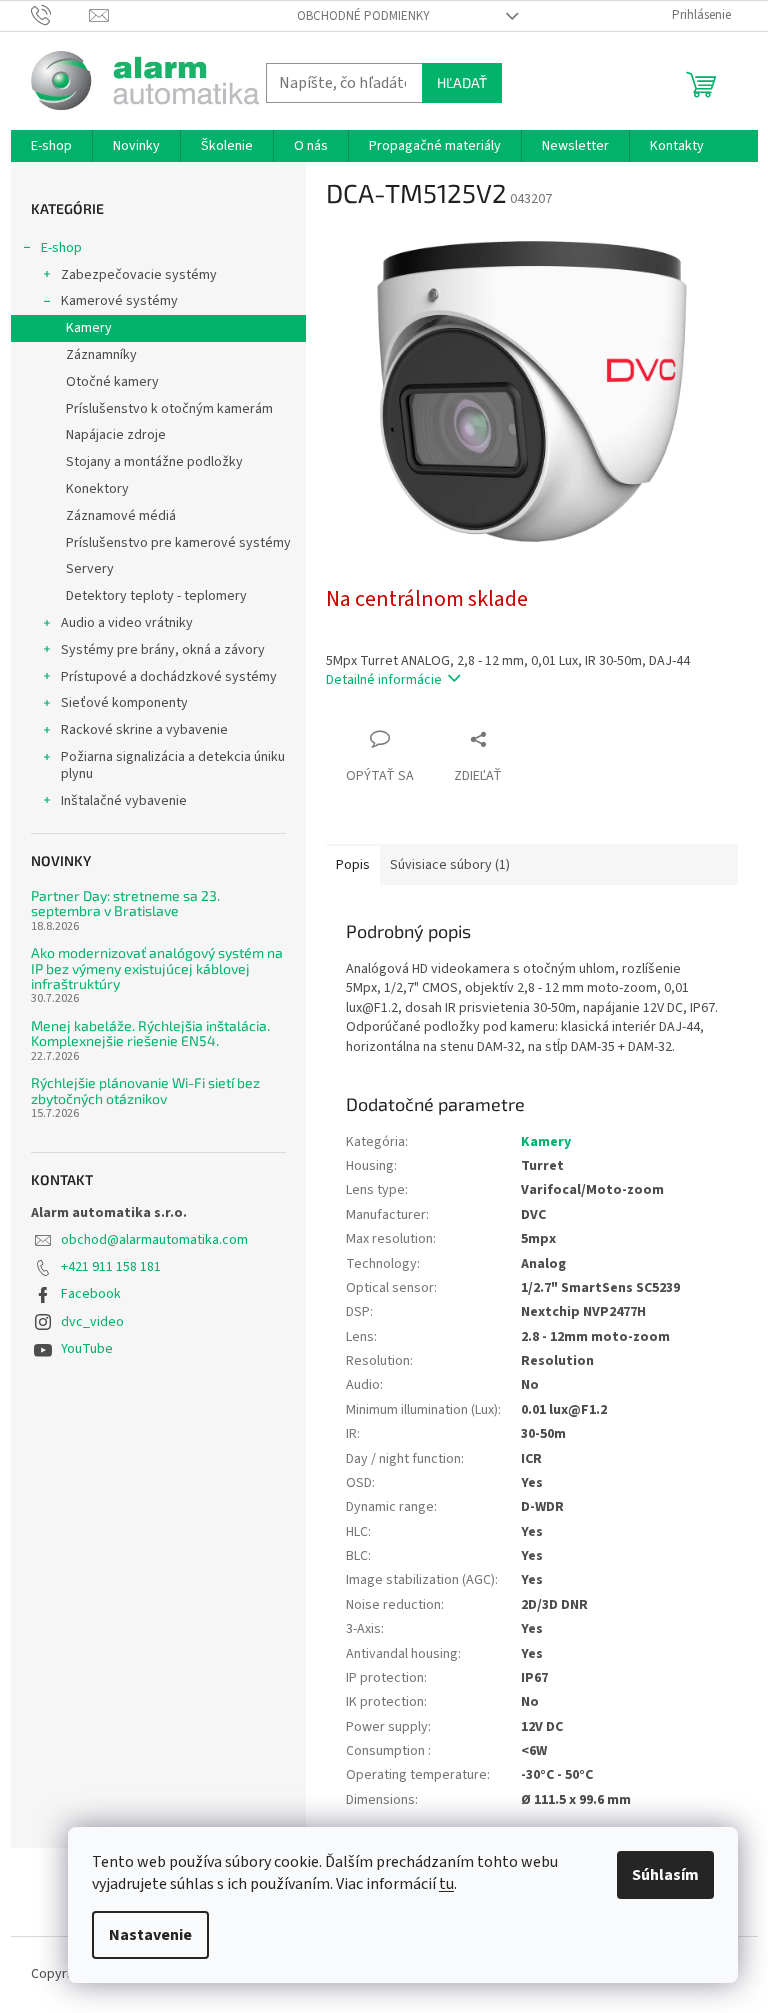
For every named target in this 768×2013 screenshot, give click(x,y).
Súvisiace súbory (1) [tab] (450, 865)
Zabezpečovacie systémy (139, 275)
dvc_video (92, 1322)
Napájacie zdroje (116, 435)
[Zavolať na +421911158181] (60, 15)
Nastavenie (150, 1935)
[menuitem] (51, 146)
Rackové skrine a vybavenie (144, 730)
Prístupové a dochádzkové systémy (169, 677)
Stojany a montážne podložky (154, 462)
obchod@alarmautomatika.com (154, 1240)
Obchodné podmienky (363, 16)
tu (446, 1884)
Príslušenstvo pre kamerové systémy (178, 543)
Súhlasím (665, 1875)
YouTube (87, 1349)
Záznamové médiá (121, 516)
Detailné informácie (384, 680)
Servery (90, 569)
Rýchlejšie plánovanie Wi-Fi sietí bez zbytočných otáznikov (145, 1090)
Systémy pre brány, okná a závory (163, 650)
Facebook (91, 1294)
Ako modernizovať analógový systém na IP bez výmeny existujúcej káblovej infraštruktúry (157, 968)
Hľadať (462, 82)
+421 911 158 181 (111, 1267)
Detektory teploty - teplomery (156, 596)
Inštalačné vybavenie (124, 801)
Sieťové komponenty (124, 703)
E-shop (61, 248)
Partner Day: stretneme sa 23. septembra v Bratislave (125, 903)
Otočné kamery (112, 382)
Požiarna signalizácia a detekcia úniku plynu (173, 765)
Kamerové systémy (119, 301)
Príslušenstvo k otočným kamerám (169, 409)
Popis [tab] (353, 865)
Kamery (89, 328)
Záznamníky (101, 355)
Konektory (97, 489)
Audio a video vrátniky (127, 623)
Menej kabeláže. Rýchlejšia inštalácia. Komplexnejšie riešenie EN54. (150, 1033)
